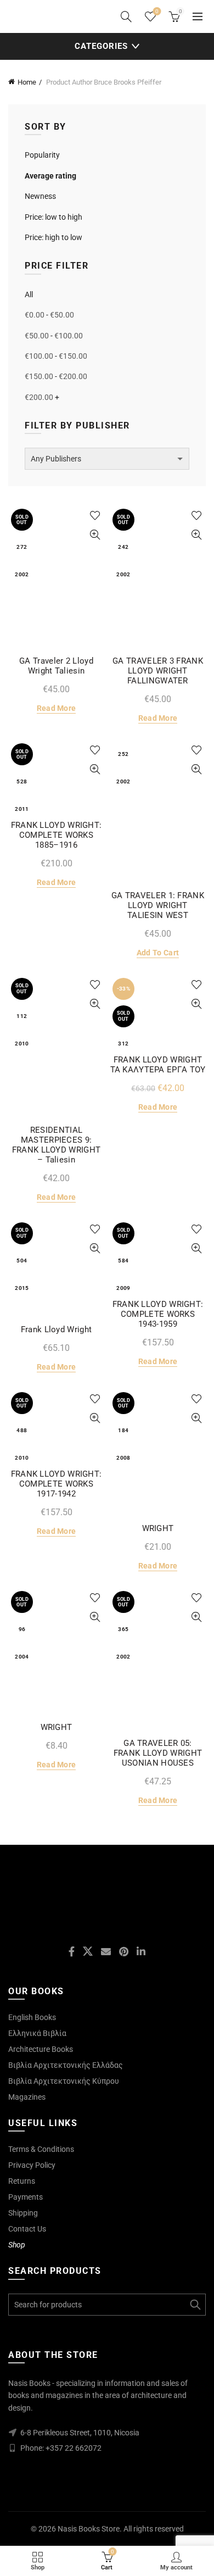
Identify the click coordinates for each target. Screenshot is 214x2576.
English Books (32, 2017)
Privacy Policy (32, 2165)
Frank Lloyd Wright (56, 1329)
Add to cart (158, 953)
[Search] (126, 16)
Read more (57, 708)
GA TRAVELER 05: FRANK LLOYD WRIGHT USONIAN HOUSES (158, 1753)
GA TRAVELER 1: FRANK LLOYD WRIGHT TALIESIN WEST (158, 905)
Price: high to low (54, 237)
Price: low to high (54, 217)
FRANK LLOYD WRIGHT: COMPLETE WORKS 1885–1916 (57, 835)
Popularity (42, 155)
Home (27, 82)
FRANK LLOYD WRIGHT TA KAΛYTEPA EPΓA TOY (158, 1065)
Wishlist (157, 11)
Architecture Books (41, 2049)
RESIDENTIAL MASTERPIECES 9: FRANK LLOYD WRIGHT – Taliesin (56, 1145)
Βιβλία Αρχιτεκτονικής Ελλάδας (66, 2065)
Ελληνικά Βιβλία (37, 2033)
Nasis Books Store (89, 2529)
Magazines (27, 2097)
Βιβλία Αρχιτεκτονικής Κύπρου (64, 2081)
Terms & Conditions (41, 2149)
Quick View (95, 535)
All (29, 294)
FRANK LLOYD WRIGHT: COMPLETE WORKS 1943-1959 (158, 1314)
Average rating (50, 176)
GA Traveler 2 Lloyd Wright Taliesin (56, 666)
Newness (40, 196)
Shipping (23, 2213)
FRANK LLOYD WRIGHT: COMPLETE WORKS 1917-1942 (57, 1484)
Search (195, 2305)
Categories (101, 46)
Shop (17, 2245)
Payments (26, 2197)
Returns (22, 2181)
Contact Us (27, 2229)
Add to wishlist (95, 516)
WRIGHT (158, 1528)
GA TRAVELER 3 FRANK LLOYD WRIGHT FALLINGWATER (158, 671)
